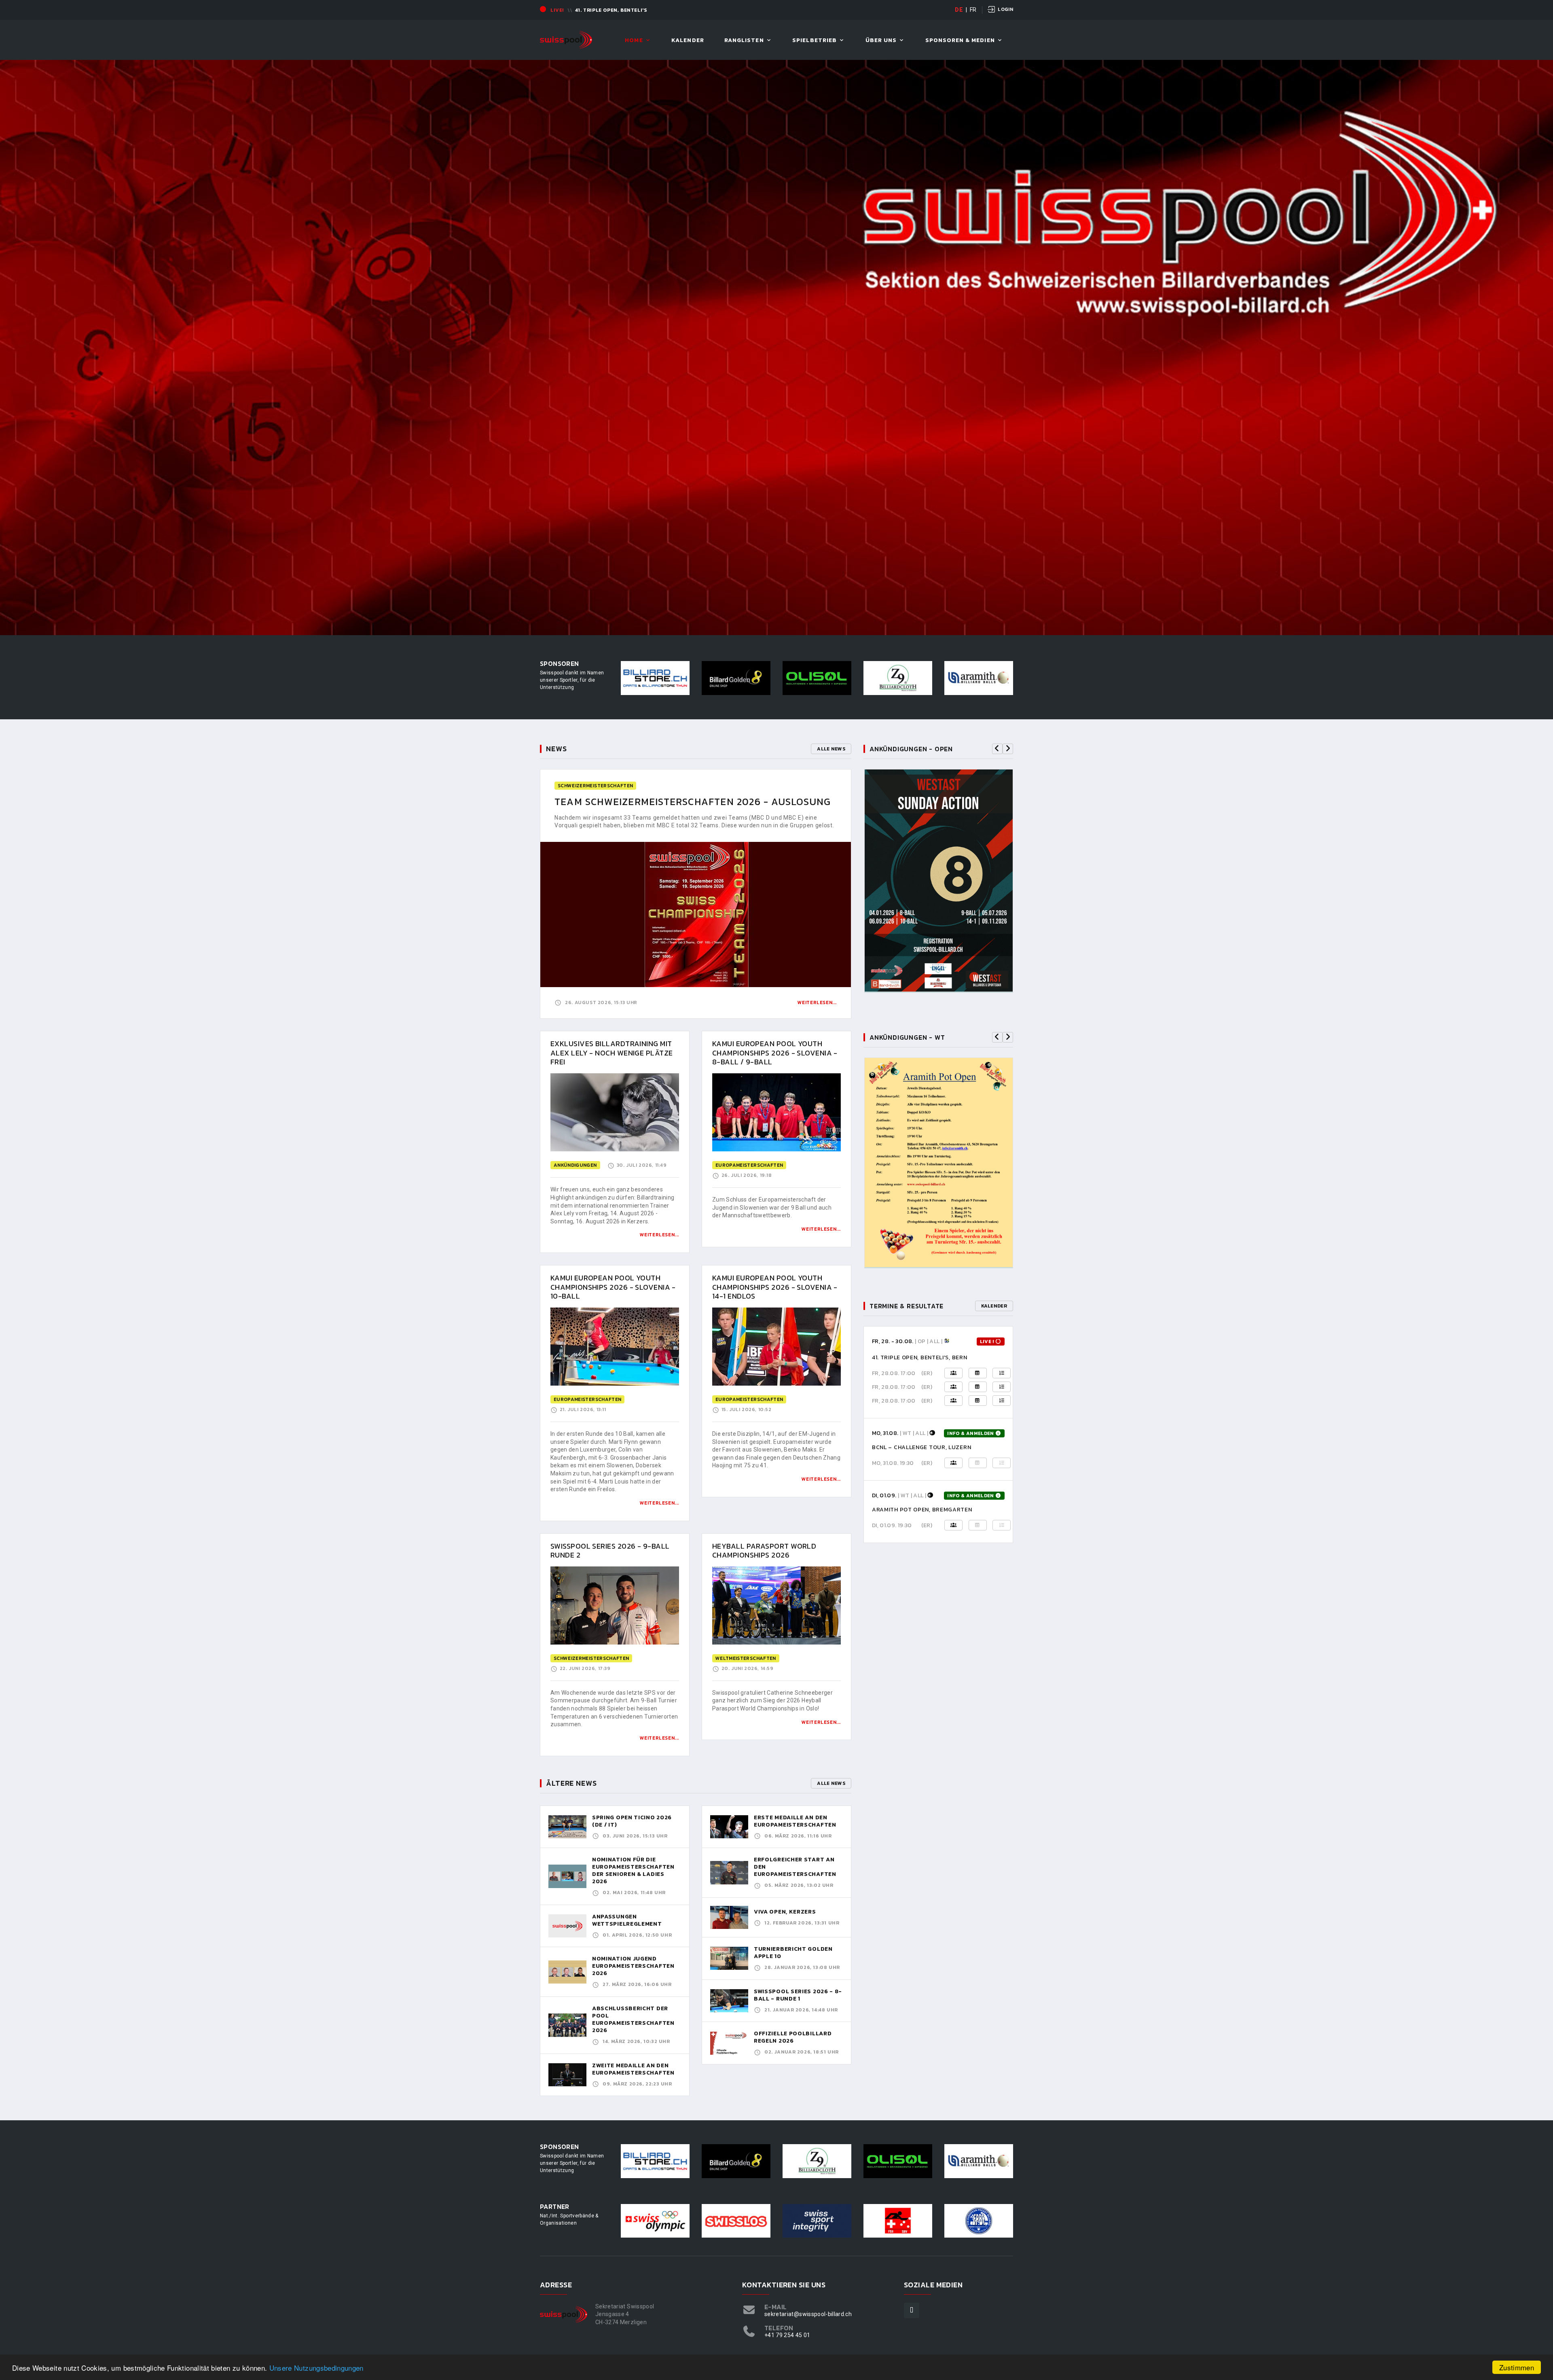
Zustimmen (1517, 2367)
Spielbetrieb (815, 41)
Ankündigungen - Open (911, 749)
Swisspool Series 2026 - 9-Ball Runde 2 (610, 1551)
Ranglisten (744, 41)
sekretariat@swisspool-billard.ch (808, 2314)
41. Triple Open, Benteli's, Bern (919, 1357)
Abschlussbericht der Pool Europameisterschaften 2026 (633, 2019)
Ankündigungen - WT (907, 1037)
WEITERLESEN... (659, 1235)
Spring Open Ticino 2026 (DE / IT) (632, 1821)
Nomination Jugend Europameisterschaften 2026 (633, 1966)
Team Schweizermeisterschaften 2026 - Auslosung (693, 802)
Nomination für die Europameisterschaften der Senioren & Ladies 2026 (633, 1870)
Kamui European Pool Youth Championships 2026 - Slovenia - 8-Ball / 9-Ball (775, 1053)
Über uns (881, 41)
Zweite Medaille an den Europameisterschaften (633, 2069)
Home (634, 41)
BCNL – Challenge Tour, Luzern (921, 1447)
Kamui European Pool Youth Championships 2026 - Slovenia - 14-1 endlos (775, 1287)
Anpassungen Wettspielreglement (627, 1920)
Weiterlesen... (817, 1002)
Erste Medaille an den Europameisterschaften (795, 1821)
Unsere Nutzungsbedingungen (316, 2368)
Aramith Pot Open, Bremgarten (922, 1510)
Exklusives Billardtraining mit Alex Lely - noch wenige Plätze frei (612, 1053)
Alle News (831, 749)
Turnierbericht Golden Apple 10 (793, 1953)
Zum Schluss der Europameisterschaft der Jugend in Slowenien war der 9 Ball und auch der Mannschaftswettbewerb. (772, 1207)
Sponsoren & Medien (960, 41)
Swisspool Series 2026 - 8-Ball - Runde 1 (798, 1995)
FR (973, 10)
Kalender (688, 41)
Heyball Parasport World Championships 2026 (764, 1551)
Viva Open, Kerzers (785, 1912)
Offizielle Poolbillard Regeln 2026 (793, 2037)
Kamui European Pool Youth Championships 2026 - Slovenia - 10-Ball (613, 1287)
